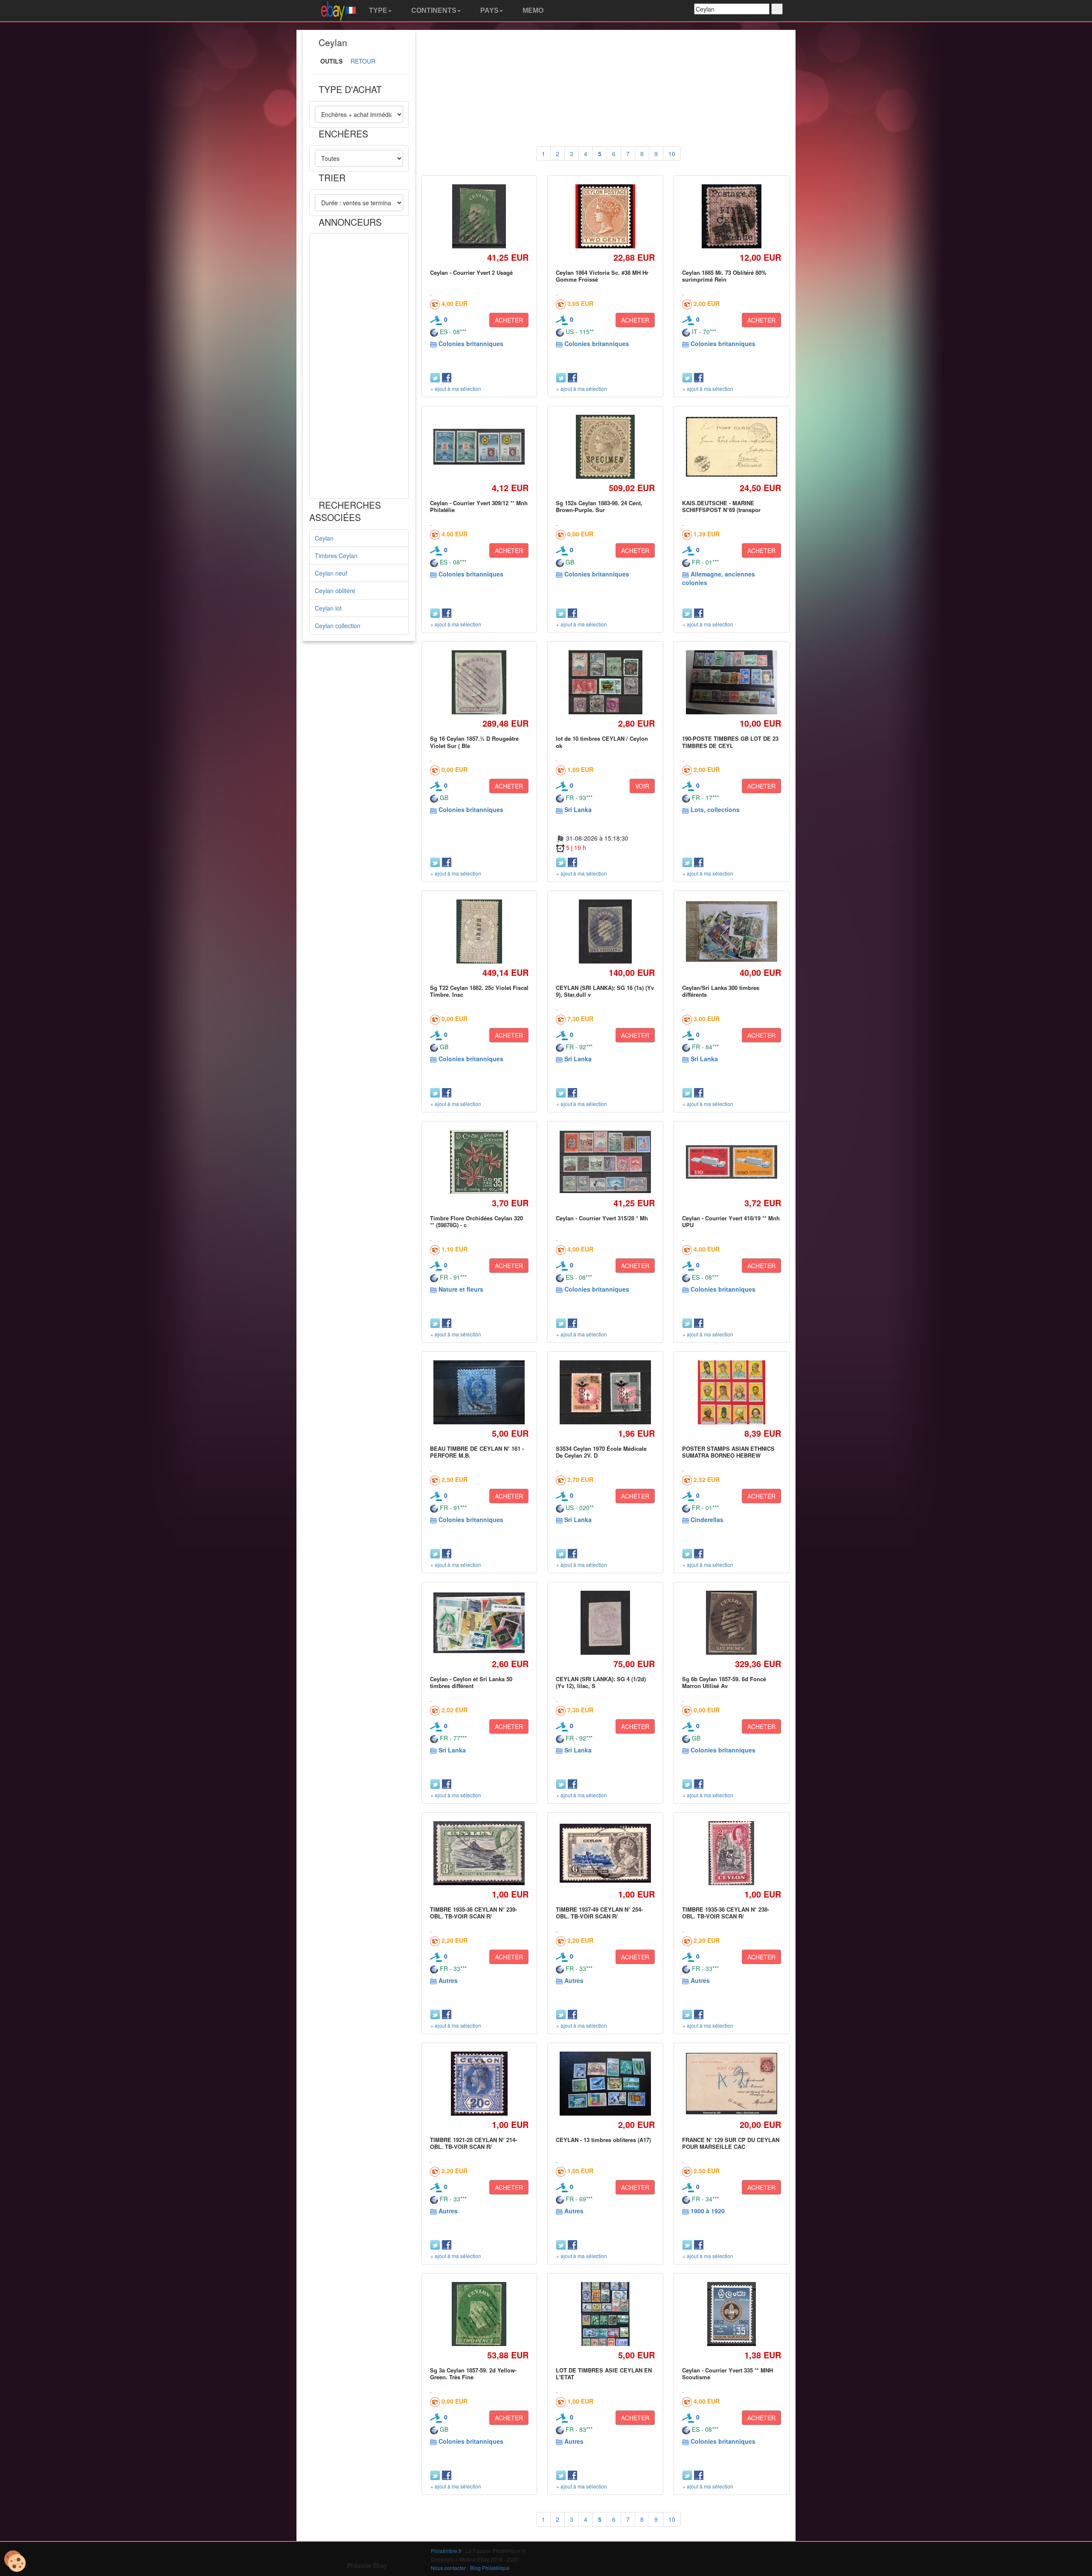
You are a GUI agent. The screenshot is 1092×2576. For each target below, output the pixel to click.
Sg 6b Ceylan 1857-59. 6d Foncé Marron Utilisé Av (724, 1682)
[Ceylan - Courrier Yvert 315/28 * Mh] (606, 1162)
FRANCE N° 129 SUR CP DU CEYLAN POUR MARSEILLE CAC (731, 2143)
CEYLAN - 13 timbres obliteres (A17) (603, 2140)
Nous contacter (448, 2568)
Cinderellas (707, 1519)
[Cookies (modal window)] (15, 2561)
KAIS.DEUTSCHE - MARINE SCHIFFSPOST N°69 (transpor (721, 506)
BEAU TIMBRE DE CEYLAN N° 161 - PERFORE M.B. (477, 1452)
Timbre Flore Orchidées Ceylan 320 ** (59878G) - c (476, 1221)
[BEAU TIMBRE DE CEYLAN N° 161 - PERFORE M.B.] (479, 1393)
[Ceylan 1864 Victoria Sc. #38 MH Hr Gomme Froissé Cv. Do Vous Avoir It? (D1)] (605, 216)
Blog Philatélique (490, 2568)
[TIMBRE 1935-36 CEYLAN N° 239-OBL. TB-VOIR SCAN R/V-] (479, 1853)
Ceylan (324, 538)
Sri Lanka (578, 809)
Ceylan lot (328, 608)
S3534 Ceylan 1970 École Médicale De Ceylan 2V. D (601, 1452)
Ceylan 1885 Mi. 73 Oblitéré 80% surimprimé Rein (724, 276)
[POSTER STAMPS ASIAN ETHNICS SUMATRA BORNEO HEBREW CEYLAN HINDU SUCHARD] (731, 1392)
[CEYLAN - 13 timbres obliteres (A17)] (606, 2084)
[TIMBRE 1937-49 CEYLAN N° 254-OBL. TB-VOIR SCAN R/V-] (606, 1853)
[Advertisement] (359, 366)
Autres (448, 1980)
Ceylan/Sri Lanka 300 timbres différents (721, 991)
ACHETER (509, 320)
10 (672, 154)
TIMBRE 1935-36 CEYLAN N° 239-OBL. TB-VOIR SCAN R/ (473, 1913)
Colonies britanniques (471, 343)
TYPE (377, 10)
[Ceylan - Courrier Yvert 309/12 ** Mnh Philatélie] (479, 447)
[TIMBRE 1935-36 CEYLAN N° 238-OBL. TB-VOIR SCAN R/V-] (732, 1853)
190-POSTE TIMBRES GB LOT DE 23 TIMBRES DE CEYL (730, 742)
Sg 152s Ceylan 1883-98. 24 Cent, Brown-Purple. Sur (599, 506)
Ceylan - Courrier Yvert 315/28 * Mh (602, 1218)
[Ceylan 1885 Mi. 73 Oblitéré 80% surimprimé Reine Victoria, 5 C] (732, 216)
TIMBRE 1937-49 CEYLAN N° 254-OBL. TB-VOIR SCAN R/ (599, 1913)
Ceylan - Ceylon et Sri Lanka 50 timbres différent (471, 1682)
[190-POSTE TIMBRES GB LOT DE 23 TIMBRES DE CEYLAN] (731, 683)
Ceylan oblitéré (335, 591)
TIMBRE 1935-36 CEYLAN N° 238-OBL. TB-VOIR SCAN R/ (726, 1913)
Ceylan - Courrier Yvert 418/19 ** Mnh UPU (731, 1221)
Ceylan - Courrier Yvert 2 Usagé (471, 272)
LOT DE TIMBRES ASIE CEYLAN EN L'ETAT (604, 2374)
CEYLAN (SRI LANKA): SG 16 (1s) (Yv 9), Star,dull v (605, 991)
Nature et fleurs (461, 1289)
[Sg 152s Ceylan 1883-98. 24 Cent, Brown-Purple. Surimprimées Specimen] (606, 447)
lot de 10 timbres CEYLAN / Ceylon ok (602, 742)
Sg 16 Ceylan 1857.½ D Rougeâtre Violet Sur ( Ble (474, 742)
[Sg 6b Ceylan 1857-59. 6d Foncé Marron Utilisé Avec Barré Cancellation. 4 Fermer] (731, 1623)
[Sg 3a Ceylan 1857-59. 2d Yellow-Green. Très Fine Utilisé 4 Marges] (479, 2314)
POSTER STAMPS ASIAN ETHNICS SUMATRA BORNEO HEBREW (728, 1452)
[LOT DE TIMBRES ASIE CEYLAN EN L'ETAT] (606, 2314)
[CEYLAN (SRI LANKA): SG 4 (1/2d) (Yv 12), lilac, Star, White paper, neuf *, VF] (605, 1623)
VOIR (642, 786)
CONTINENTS (433, 10)
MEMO (532, 10)
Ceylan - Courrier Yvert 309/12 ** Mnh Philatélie (479, 506)
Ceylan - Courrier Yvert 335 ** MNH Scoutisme (728, 2374)
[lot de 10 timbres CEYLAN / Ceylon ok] (605, 683)
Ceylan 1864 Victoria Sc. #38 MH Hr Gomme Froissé (602, 276)
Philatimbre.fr (446, 2551)
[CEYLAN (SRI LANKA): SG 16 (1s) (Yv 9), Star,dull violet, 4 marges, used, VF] (605, 931)
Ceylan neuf (331, 573)
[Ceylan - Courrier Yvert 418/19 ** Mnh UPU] (731, 1162)
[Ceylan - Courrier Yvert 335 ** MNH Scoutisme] (731, 2314)
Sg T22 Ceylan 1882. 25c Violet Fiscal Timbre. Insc (479, 991)
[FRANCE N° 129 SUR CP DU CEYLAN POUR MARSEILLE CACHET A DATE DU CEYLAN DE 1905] (731, 2084)
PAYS (489, 10)
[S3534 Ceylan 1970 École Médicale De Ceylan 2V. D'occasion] (606, 1392)
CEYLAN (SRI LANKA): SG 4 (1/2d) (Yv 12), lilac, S (601, 1682)
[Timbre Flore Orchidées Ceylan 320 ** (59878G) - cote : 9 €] (479, 1162)
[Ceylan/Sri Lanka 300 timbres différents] (731, 932)
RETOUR (363, 61)
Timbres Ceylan (336, 556)
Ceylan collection (338, 626)
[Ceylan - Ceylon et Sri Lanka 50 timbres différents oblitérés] (479, 1623)
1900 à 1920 (708, 2211)
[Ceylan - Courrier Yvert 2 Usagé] (479, 216)
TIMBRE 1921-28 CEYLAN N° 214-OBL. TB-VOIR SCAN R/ (473, 2143)
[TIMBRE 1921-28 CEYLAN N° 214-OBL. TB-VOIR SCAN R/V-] (479, 2083)
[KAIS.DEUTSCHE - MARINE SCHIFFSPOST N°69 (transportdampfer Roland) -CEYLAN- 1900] (731, 447)
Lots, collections (715, 809)
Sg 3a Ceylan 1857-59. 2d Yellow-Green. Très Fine (473, 2374)
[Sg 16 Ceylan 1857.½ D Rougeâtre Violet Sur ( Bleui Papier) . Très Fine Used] (479, 683)
